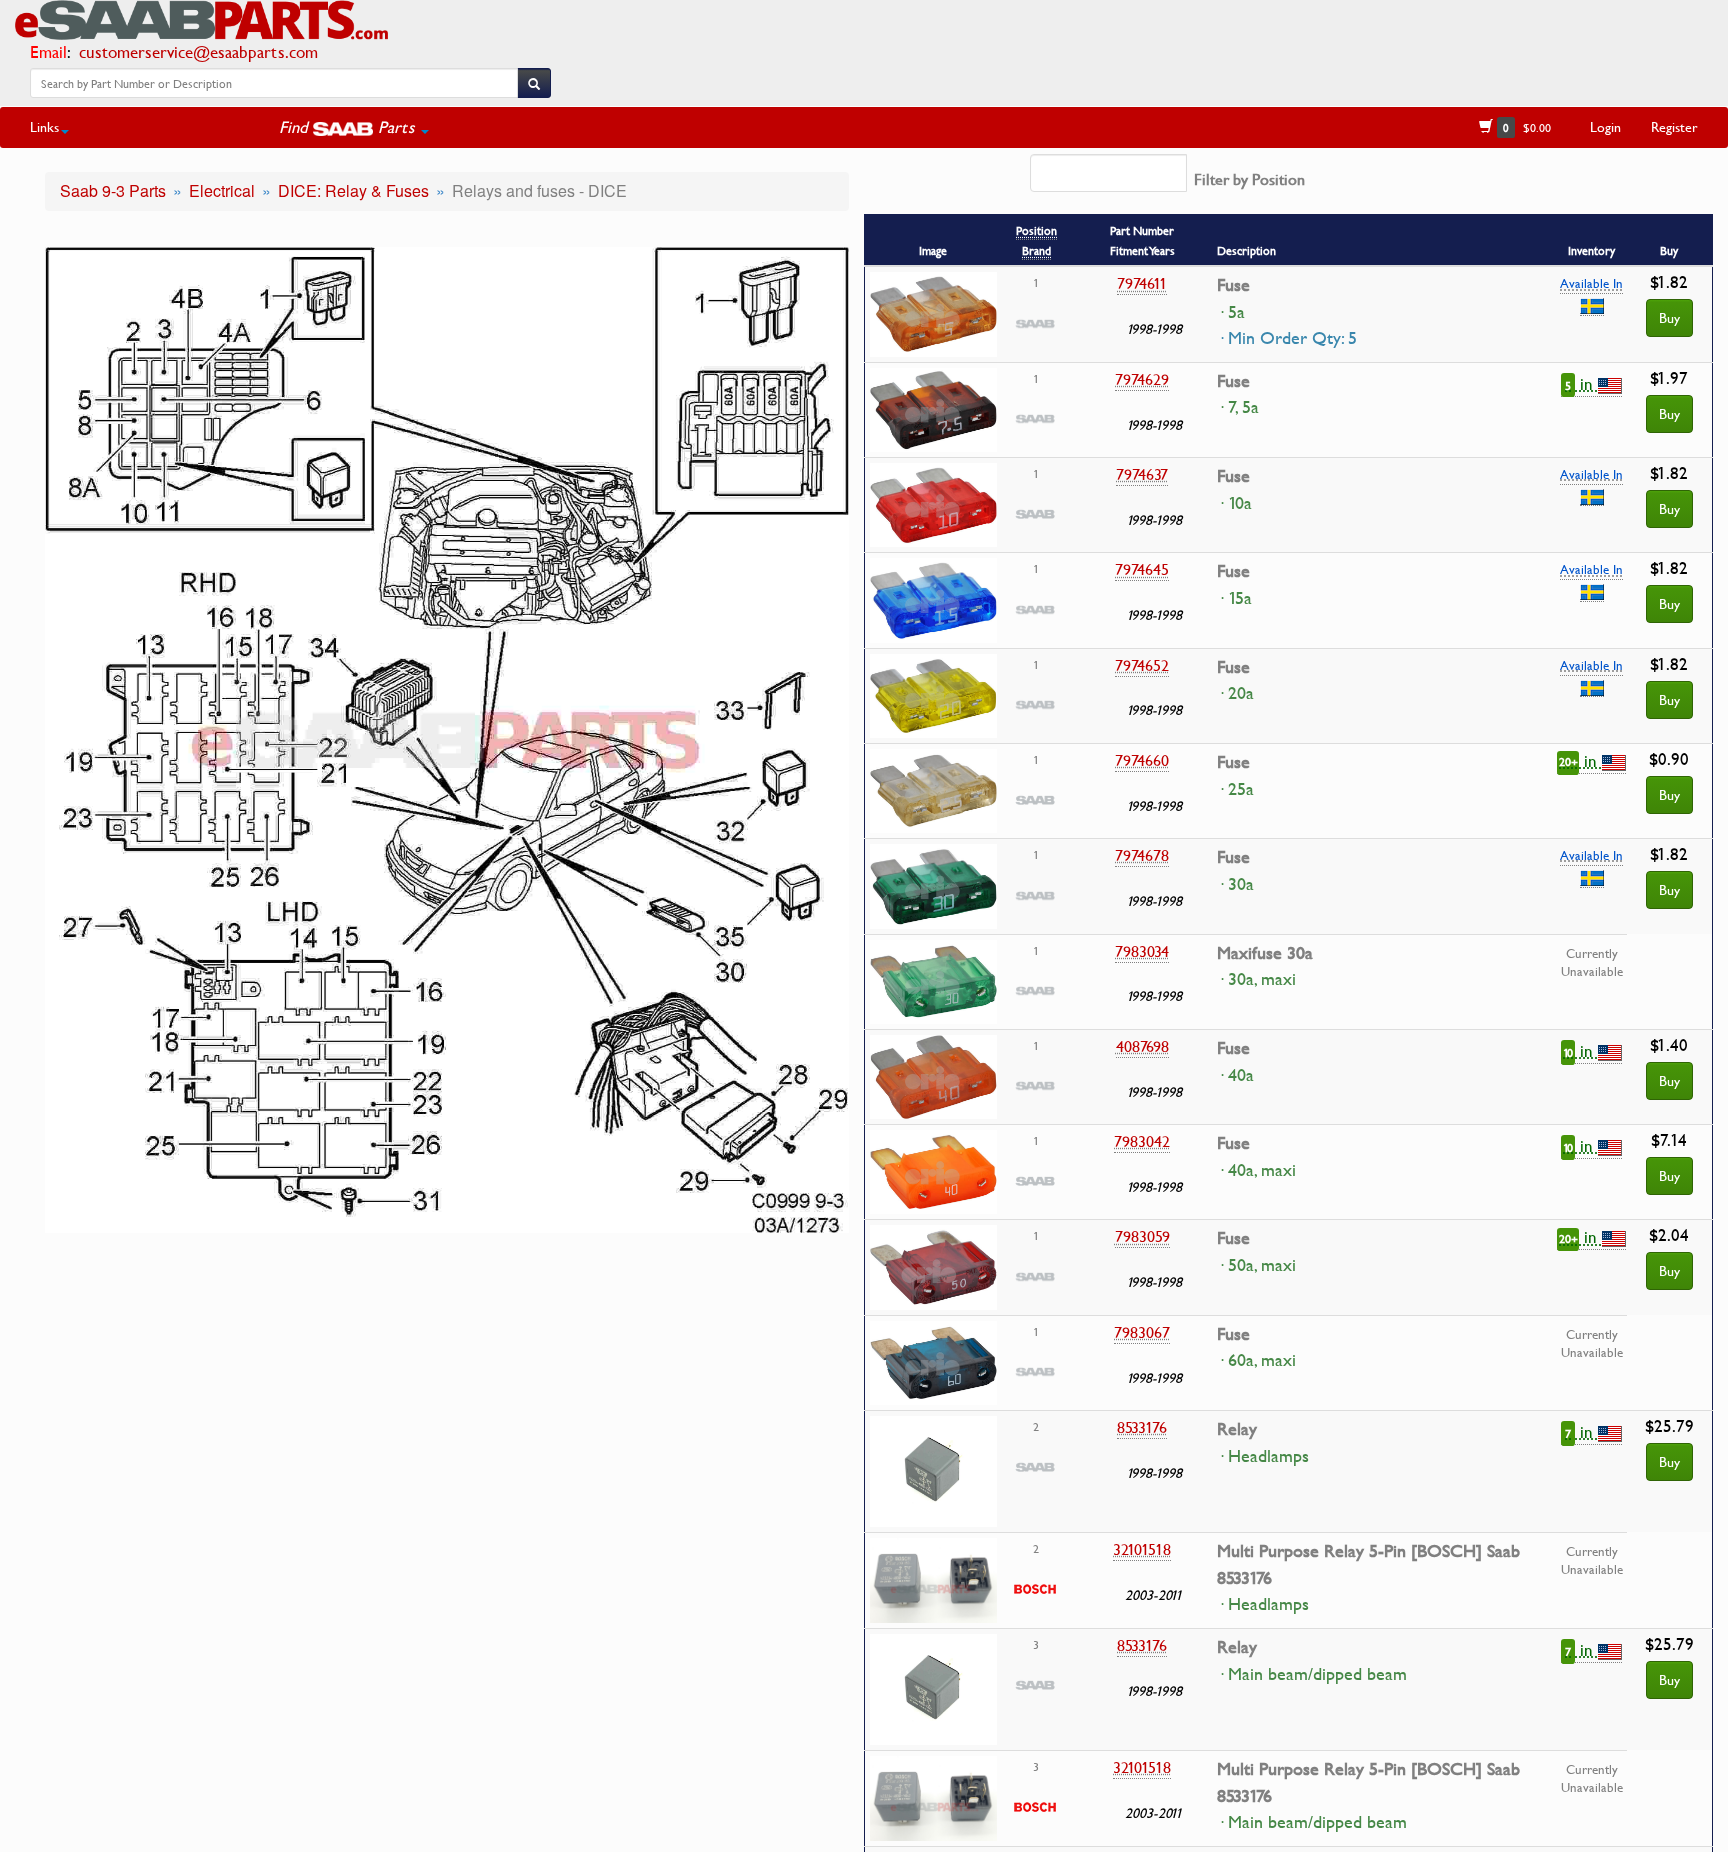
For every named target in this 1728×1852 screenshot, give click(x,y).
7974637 (1142, 474)
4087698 (1142, 1046)
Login (1605, 126)
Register (1674, 126)
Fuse (1233, 285)
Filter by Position (1249, 179)
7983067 (1142, 1332)
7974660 (1142, 760)
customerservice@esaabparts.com (198, 51)
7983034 (1142, 951)
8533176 (1142, 1427)
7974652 (1142, 665)
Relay (1237, 1429)
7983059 (1142, 1236)
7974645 (1142, 569)
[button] (354, 127)
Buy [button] (1669, 413)
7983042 (1142, 1141)
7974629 (1142, 379)
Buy (1669, 317)
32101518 (1142, 1549)
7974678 (1142, 855)
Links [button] (44, 126)
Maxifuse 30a (1265, 953)
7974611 (1142, 283)
